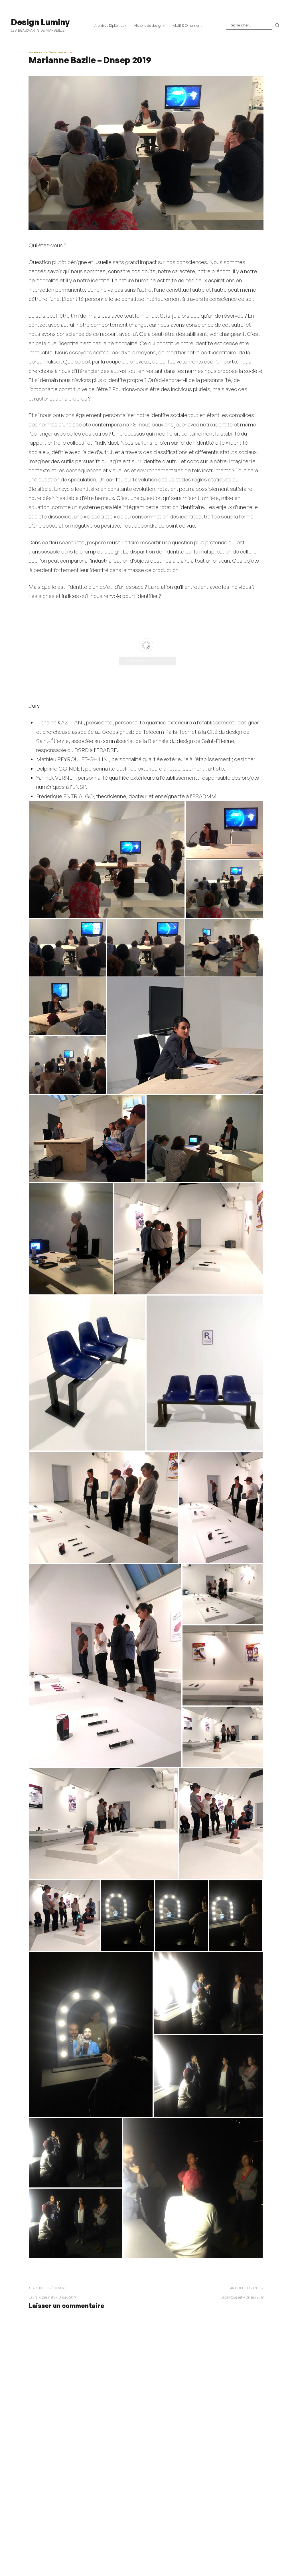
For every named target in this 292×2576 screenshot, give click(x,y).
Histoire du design (148, 25)
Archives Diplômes (109, 25)
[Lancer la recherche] (277, 25)
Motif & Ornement (187, 25)
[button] (107, 860)
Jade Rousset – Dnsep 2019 (242, 2297)
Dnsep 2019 (65, 52)
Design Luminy (40, 22)
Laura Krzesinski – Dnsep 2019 (52, 2297)
